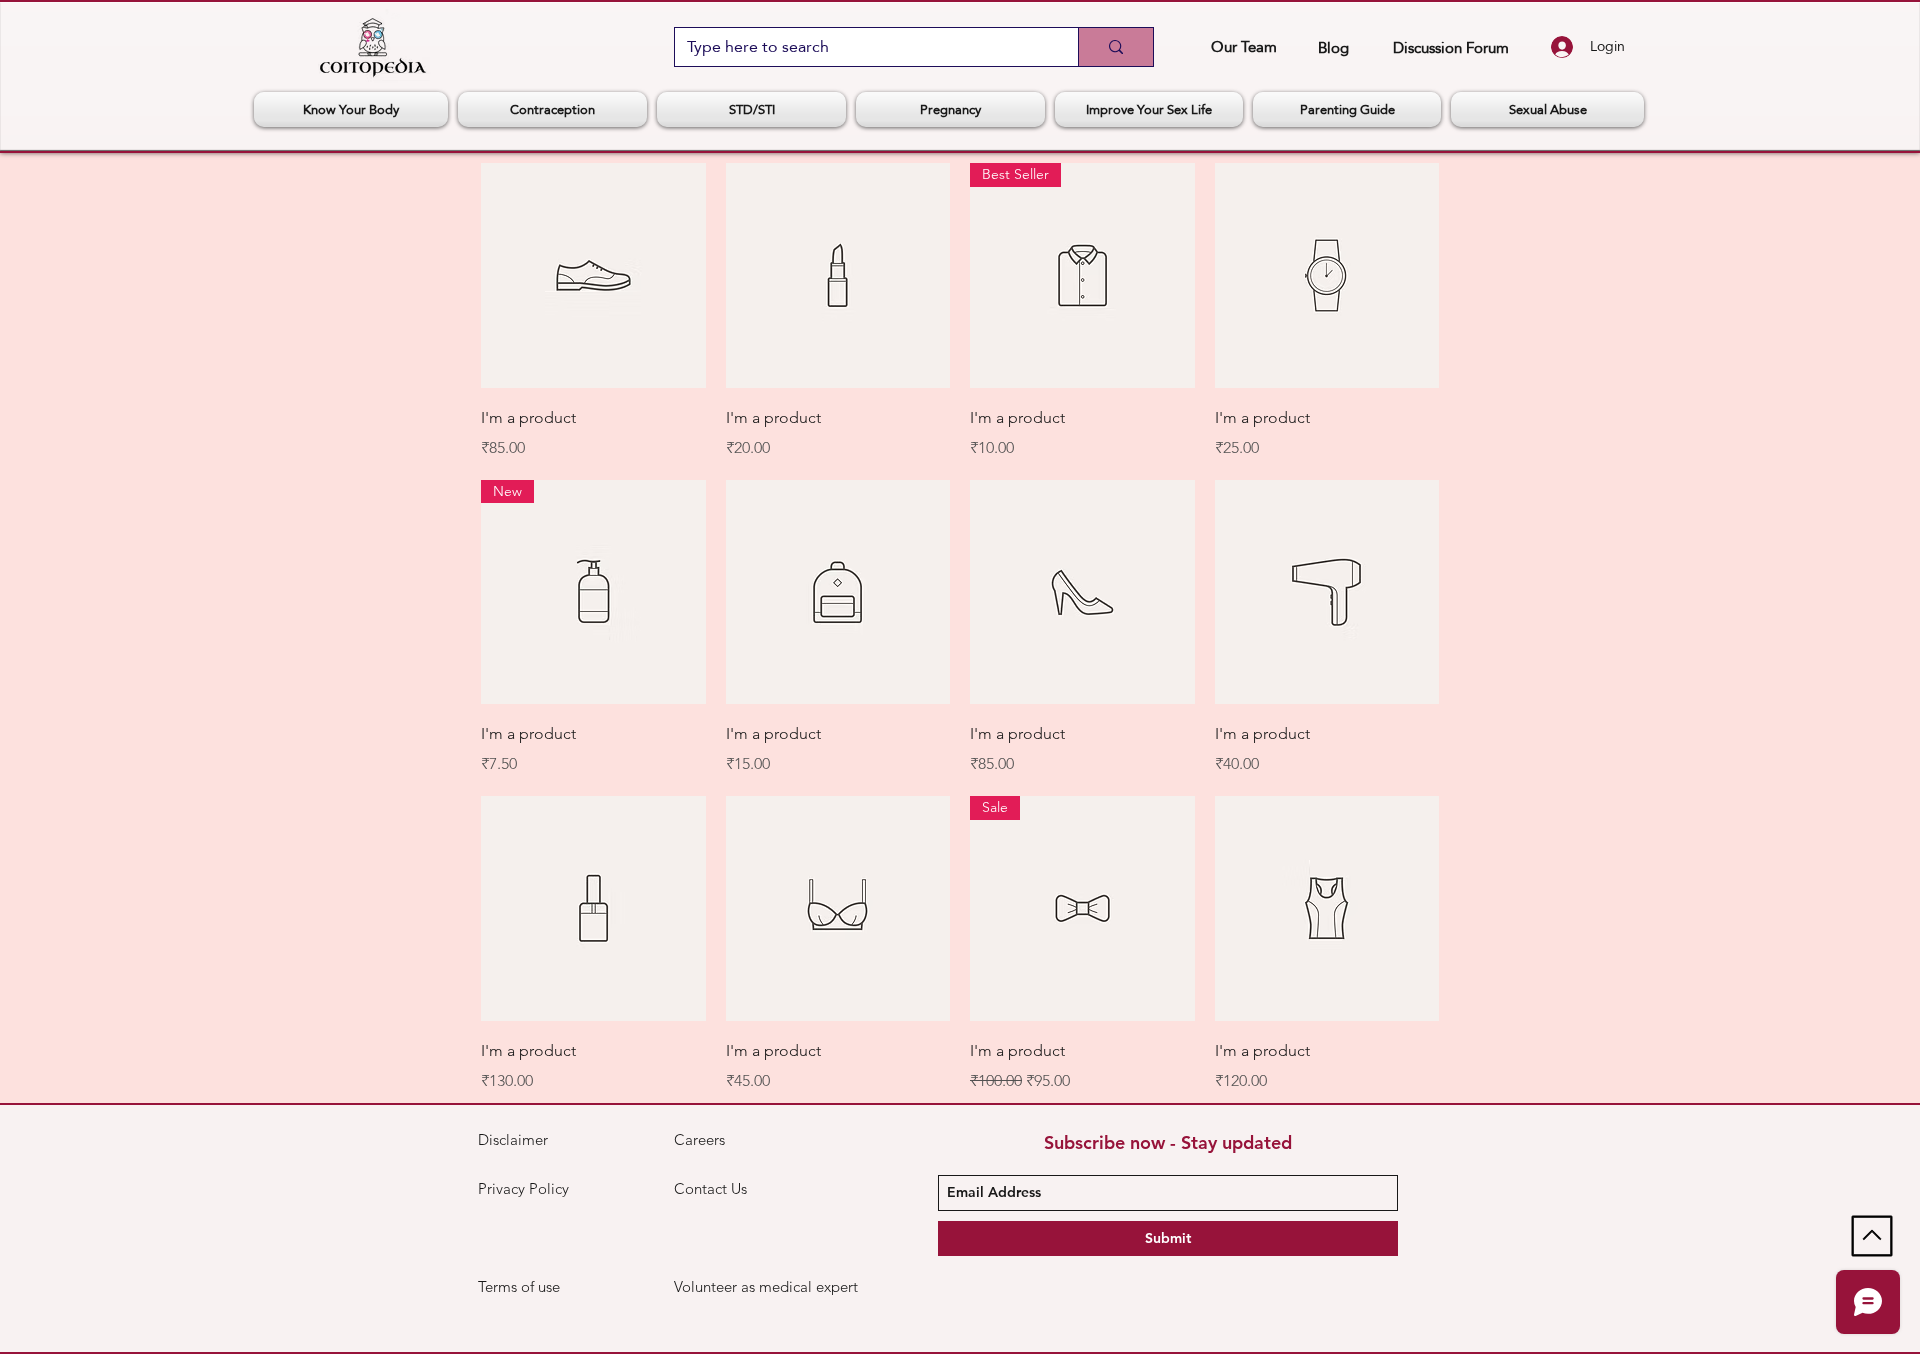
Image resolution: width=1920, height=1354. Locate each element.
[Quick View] (593, 275)
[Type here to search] (1115, 47)
